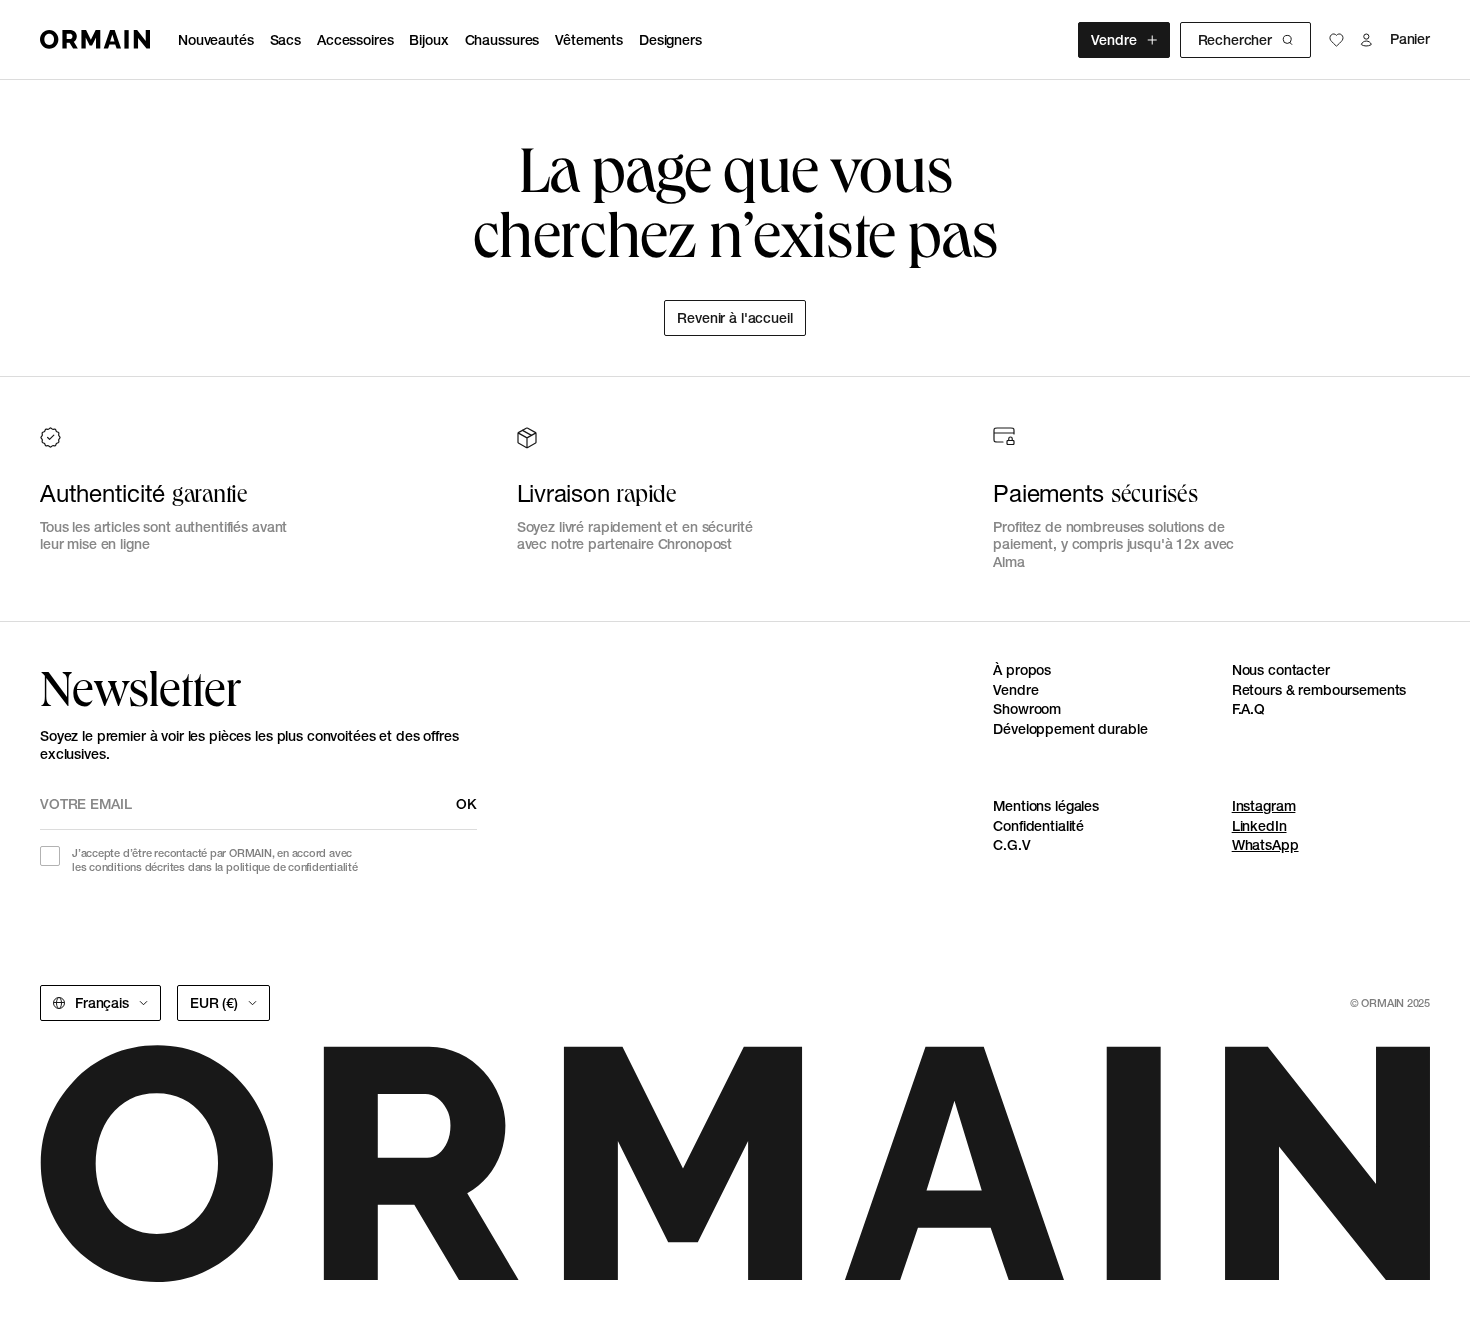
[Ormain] (95, 39)
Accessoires (355, 40)
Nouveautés (216, 40)
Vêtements (589, 40)
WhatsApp (1265, 845)
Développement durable (1070, 729)
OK (466, 804)
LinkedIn (1259, 826)
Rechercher (1235, 40)
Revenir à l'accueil (734, 318)
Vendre (1113, 40)
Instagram (1264, 806)
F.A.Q (1248, 709)
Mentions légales (1046, 806)
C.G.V (1011, 845)
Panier (1410, 39)
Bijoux (428, 40)
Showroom (1027, 709)
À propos (1022, 670)
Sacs (285, 40)
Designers (670, 40)
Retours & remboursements (1319, 690)
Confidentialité (1038, 826)
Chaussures (502, 40)
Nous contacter (1281, 670)
